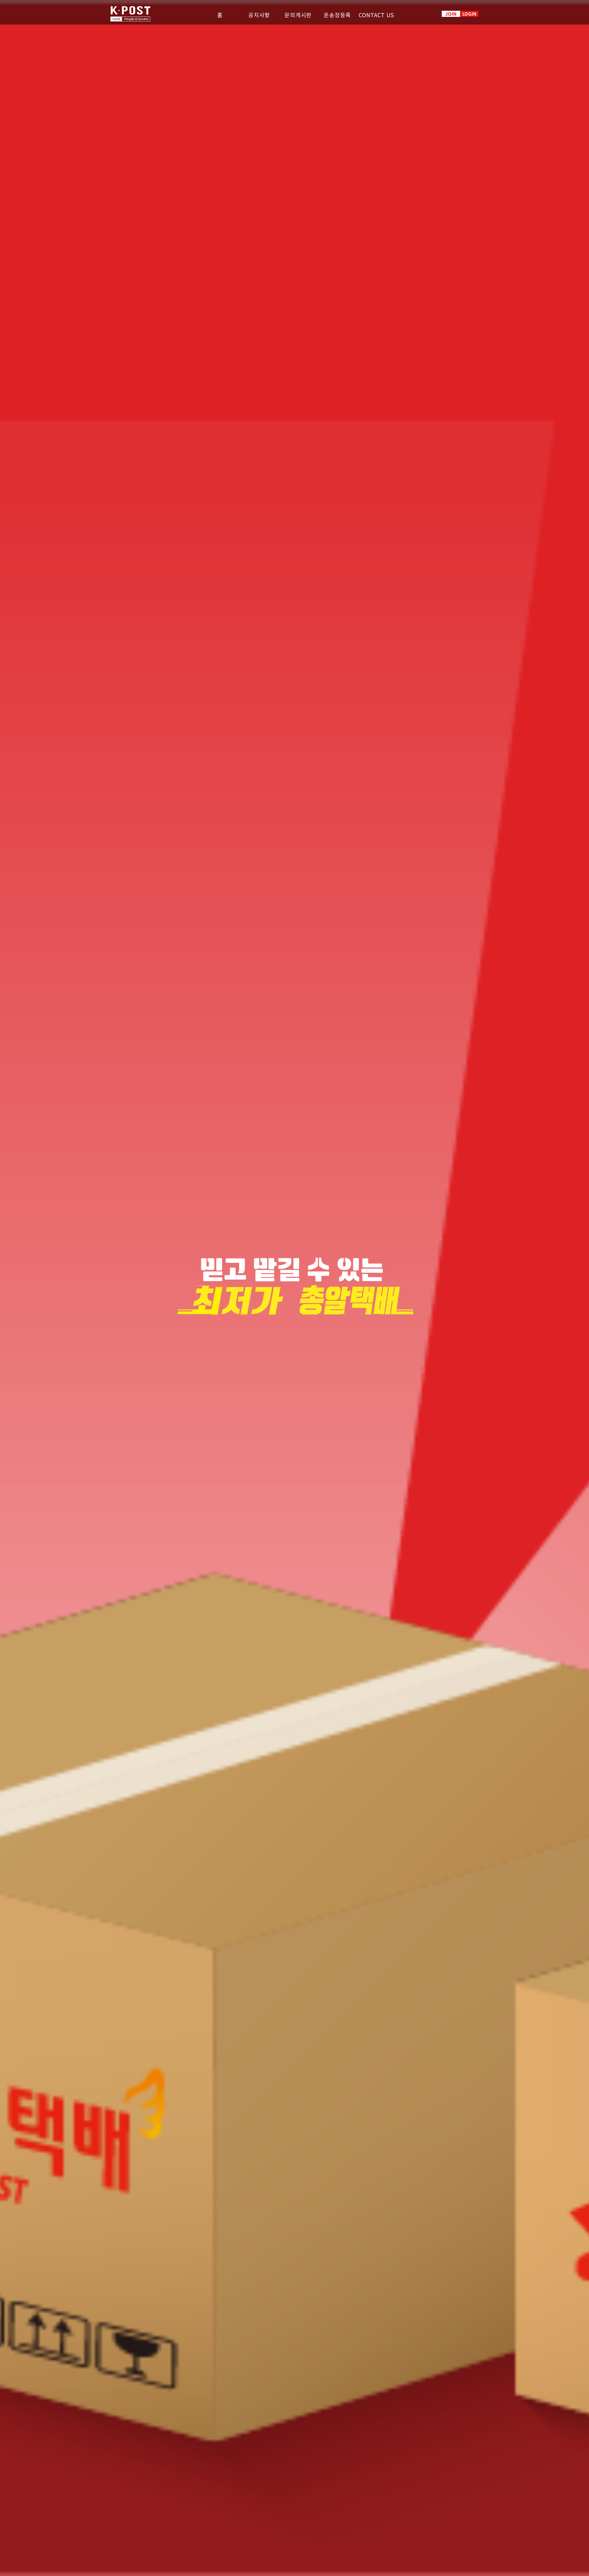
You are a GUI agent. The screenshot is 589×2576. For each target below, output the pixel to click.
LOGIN (469, 14)
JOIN (451, 14)
